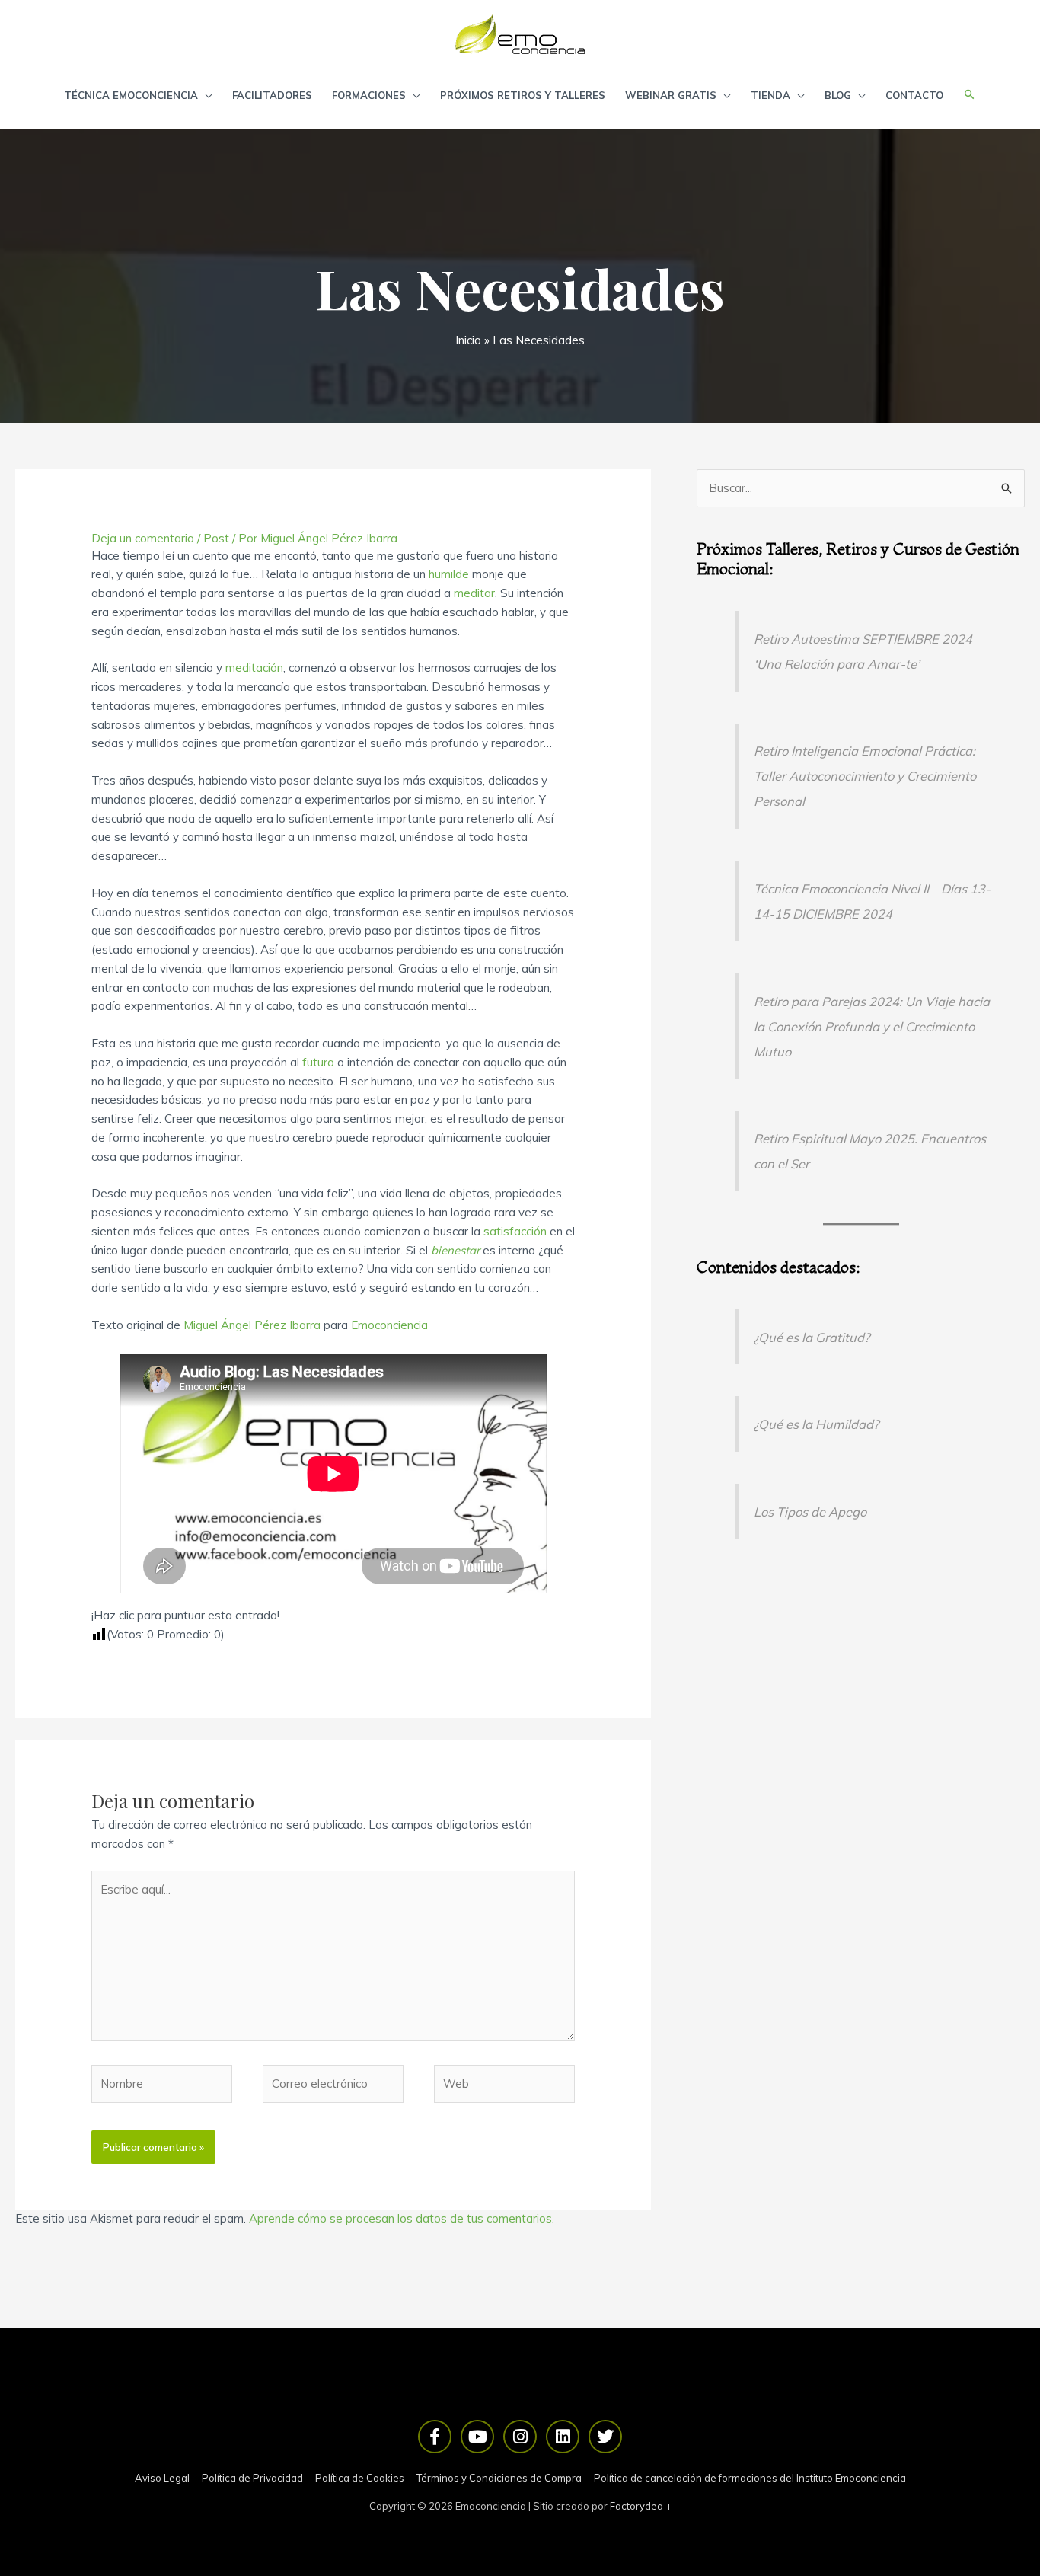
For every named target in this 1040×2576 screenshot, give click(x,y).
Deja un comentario (143, 538)
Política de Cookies (360, 2478)
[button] (970, 95)
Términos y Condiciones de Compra (499, 2478)
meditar (474, 593)
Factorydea (636, 2506)
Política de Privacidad (252, 2478)
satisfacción (515, 1231)
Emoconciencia (389, 1325)
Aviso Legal (162, 2478)
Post (216, 538)
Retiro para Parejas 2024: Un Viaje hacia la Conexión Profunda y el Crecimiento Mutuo (872, 1026)
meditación (254, 668)
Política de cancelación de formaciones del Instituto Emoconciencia (750, 2478)
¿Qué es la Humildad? (816, 1424)
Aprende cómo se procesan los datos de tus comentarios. (402, 2218)
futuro (318, 1062)
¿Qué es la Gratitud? (812, 1337)
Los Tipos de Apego (810, 1512)
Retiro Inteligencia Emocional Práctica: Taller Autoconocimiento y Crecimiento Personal (865, 776)
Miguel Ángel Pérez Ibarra (252, 1325)
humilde (449, 574)
